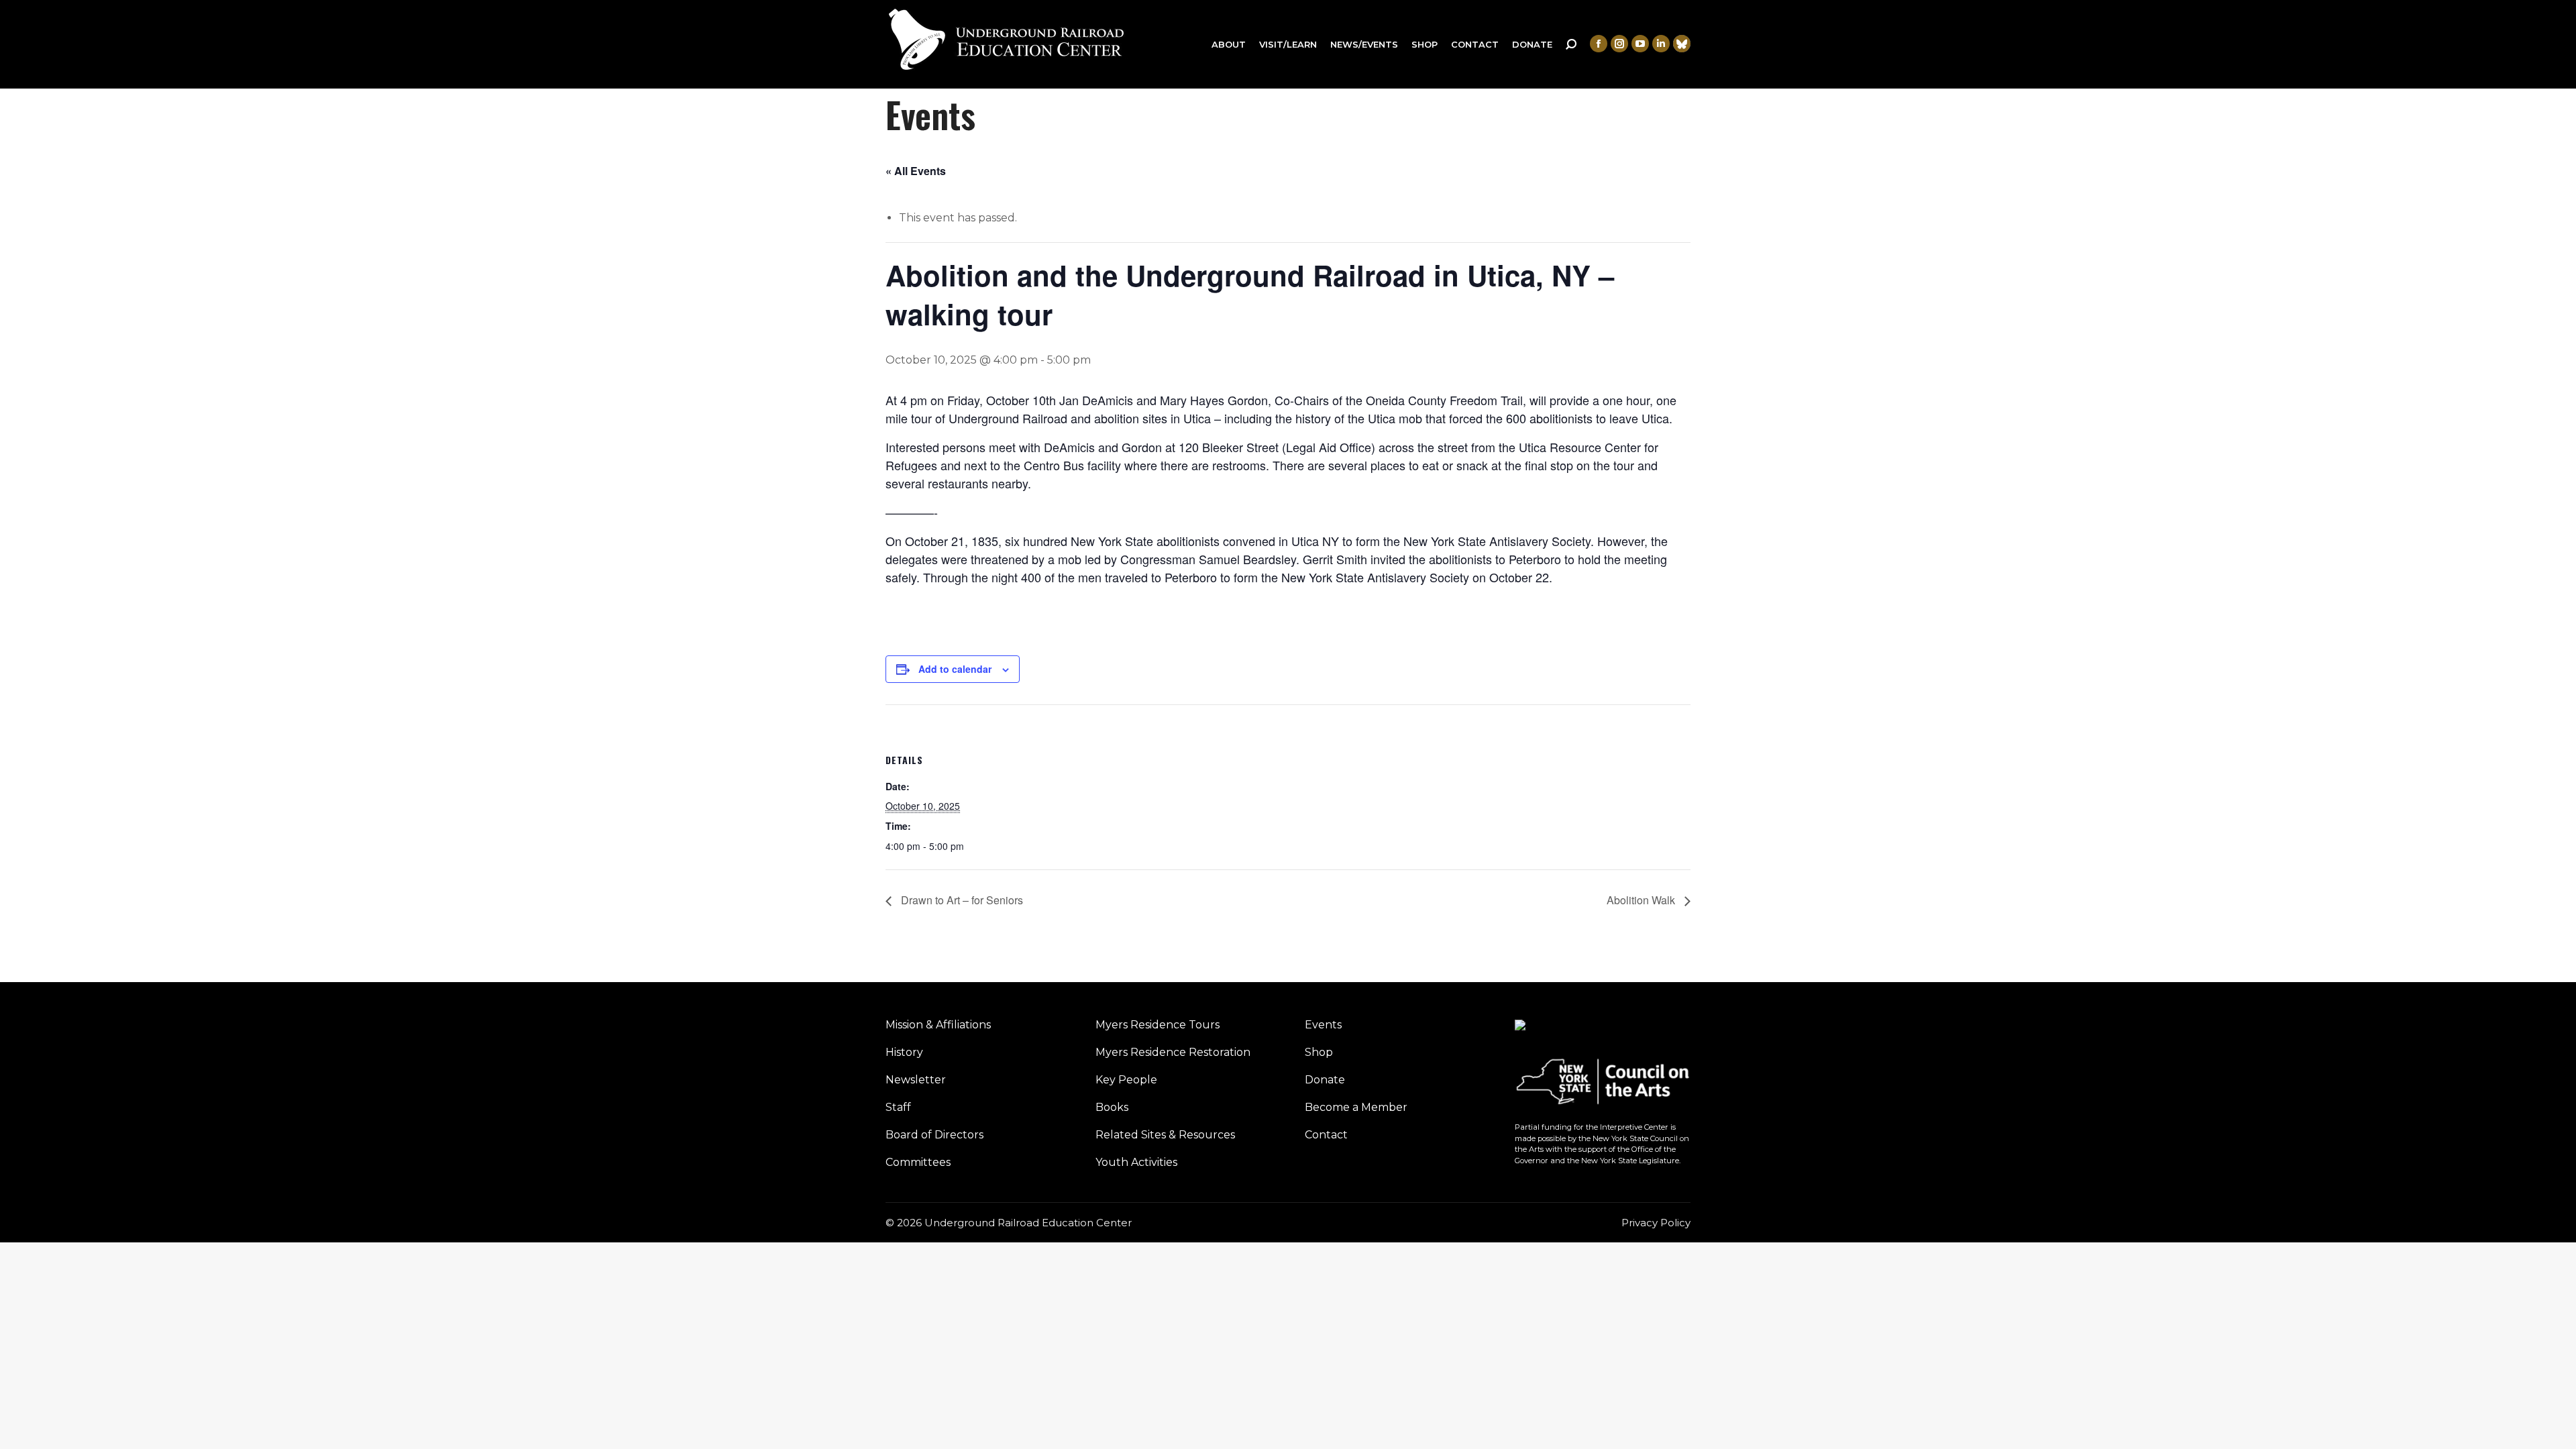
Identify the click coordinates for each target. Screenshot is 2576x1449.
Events (1323, 1025)
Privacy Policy (1656, 1223)
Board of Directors (934, 1135)
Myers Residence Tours (1158, 1025)
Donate (1325, 1080)
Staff (898, 1107)
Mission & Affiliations (938, 1025)
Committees (918, 1162)
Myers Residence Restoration (1173, 1052)
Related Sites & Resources (1165, 1135)
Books (1112, 1107)
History (904, 1052)
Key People (1126, 1080)
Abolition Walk (1642, 900)
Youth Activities (1136, 1162)
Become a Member (1356, 1107)
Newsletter (916, 1080)
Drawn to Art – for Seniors (961, 900)
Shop (1319, 1052)
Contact (1326, 1135)
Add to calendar (955, 669)
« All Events (916, 171)
